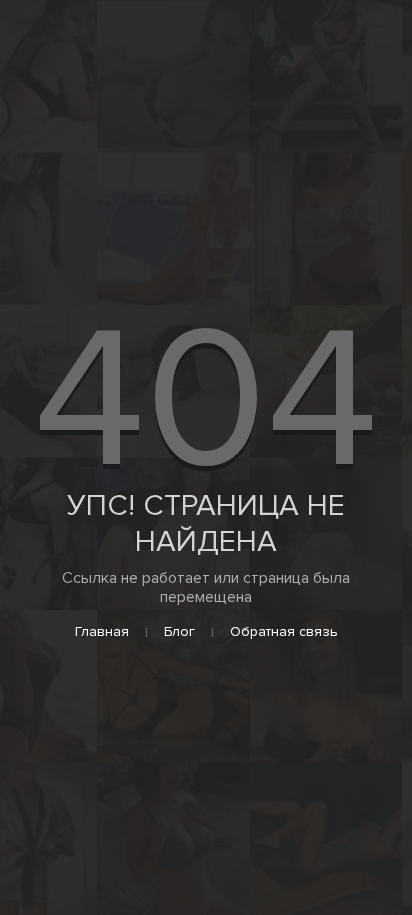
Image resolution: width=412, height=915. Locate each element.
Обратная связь (284, 631)
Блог (179, 631)
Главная (102, 631)
